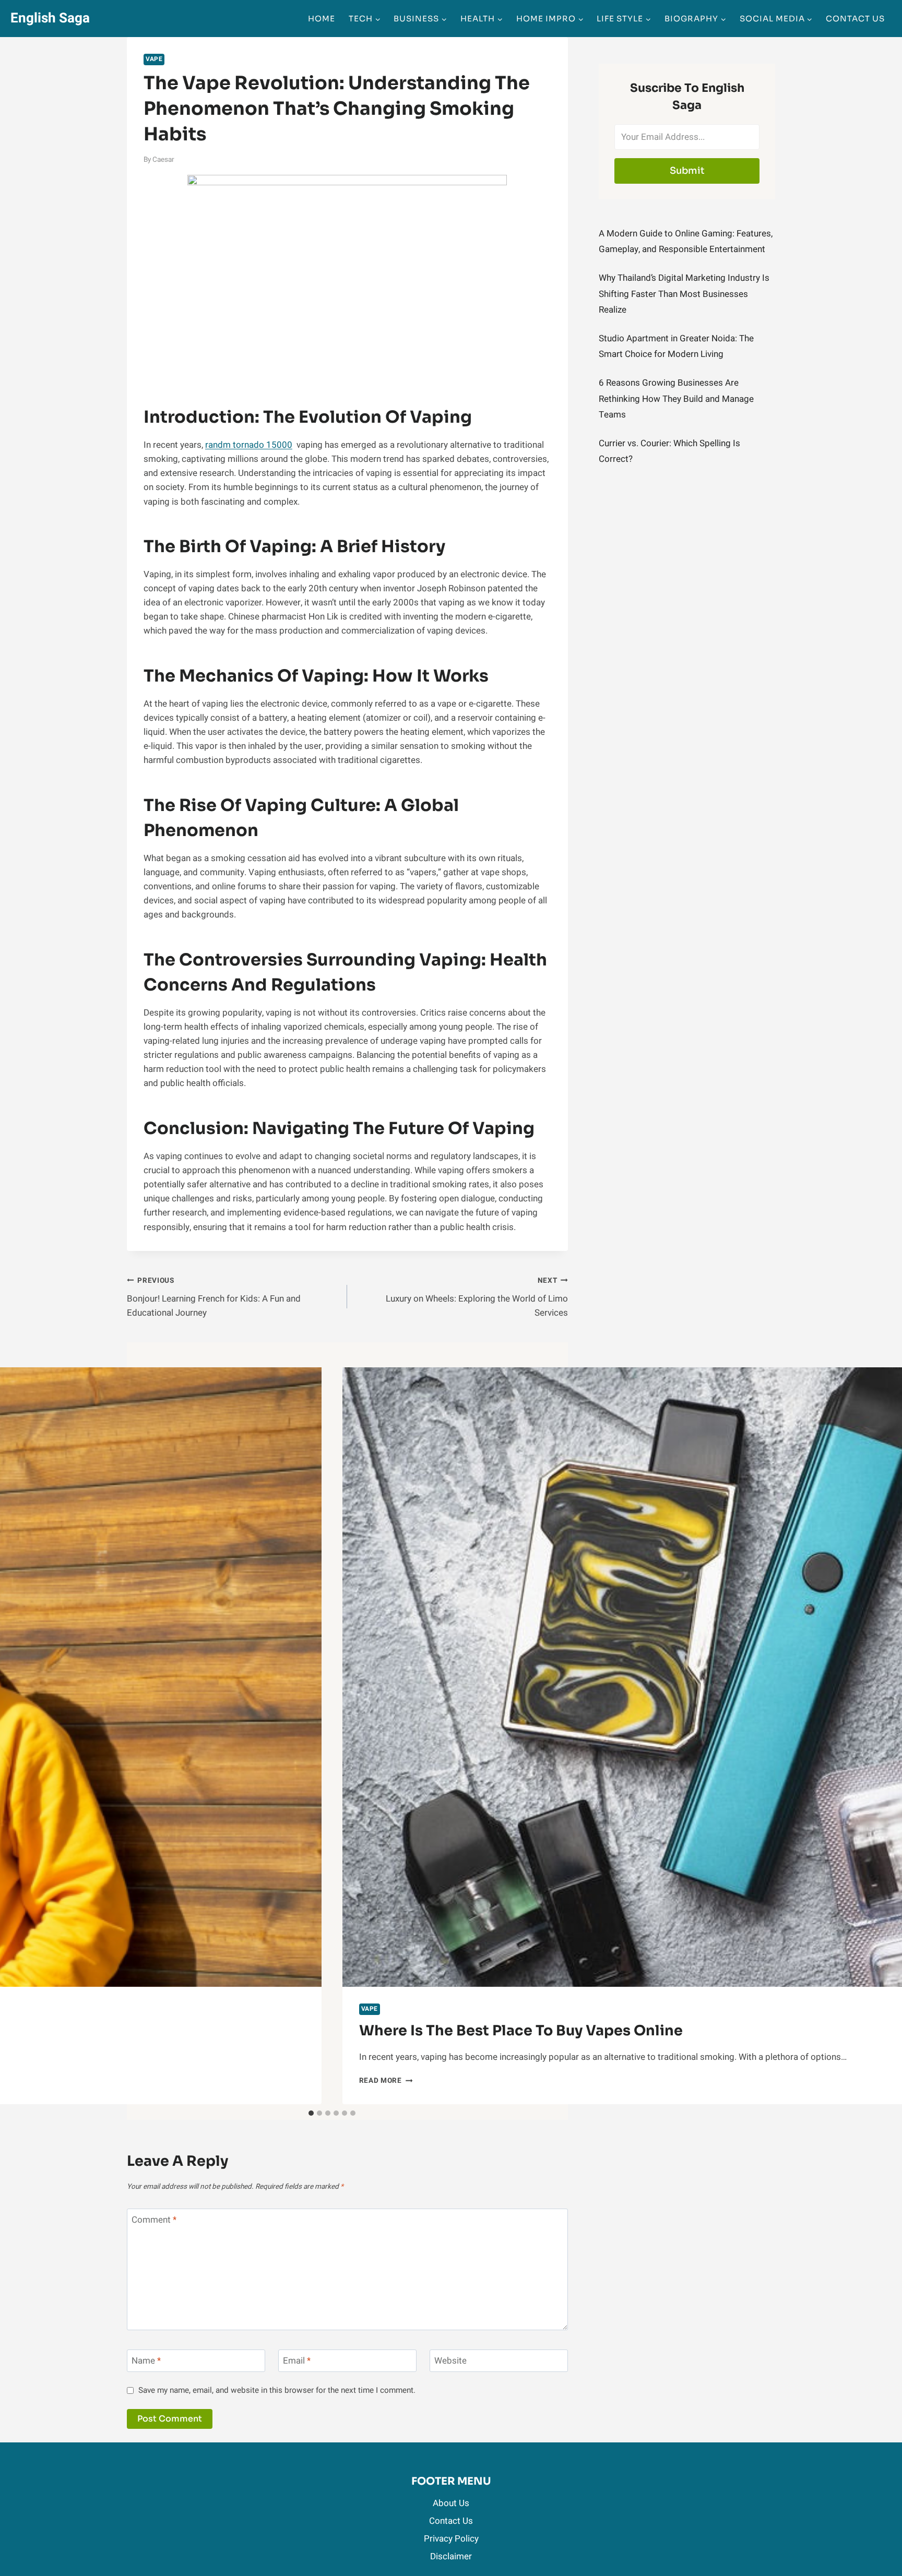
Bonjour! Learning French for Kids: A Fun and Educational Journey (214, 1297)
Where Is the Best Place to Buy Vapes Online (521, 2031)
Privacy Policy (451, 2539)
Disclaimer (451, 2556)
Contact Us (855, 19)
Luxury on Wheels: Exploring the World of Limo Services (477, 1297)
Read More (386, 2081)
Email (297, 2361)
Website (450, 2361)
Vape (154, 59)
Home (322, 19)
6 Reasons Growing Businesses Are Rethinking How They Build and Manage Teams (676, 399)
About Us (451, 2503)
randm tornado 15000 (249, 445)
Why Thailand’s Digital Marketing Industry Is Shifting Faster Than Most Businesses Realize (684, 294)
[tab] (311, 2113)
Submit (687, 171)
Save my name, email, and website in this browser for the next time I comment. (277, 2391)
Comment (154, 2220)
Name (146, 2361)
